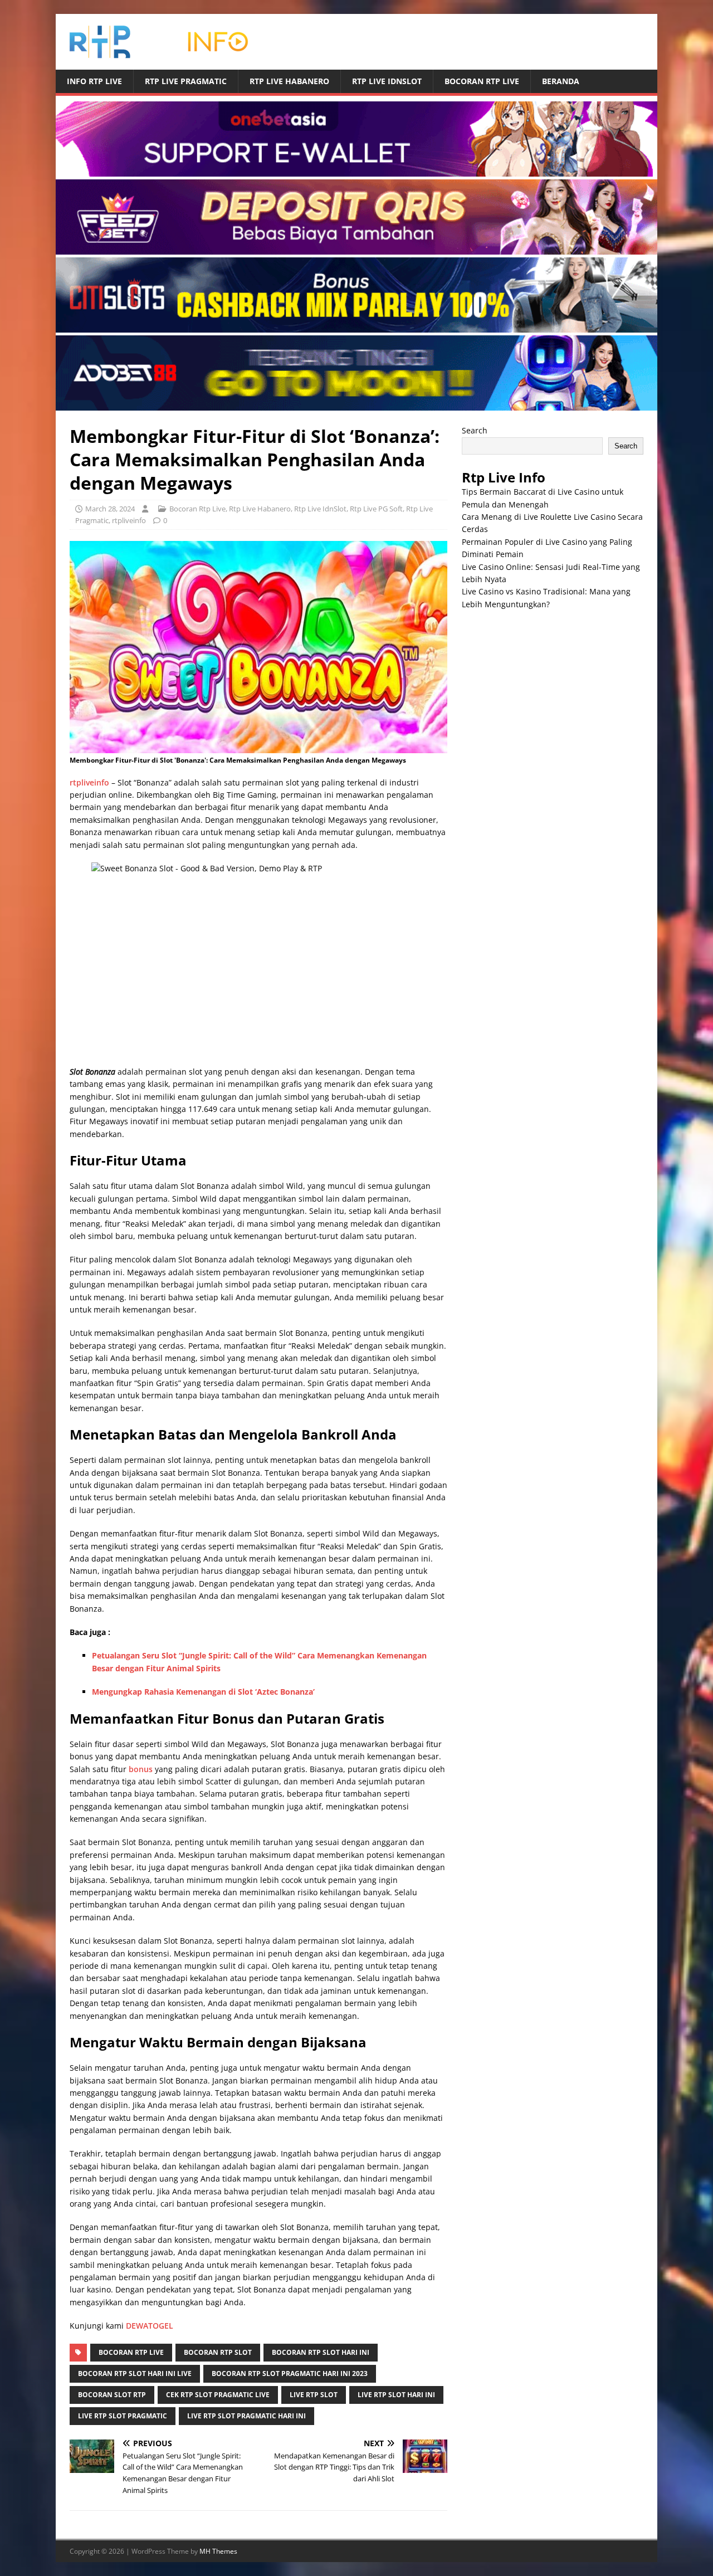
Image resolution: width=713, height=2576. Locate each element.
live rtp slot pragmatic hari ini (246, 2416)
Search (475, 430)
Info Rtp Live (94, 81)
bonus (141, 1769)
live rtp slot (314, 2395)
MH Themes (218, 2551)
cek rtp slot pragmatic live (218, 2395)
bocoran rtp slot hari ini (321, 2352)
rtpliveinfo (129, 520)
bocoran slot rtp (112, 2395)
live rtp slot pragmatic (123, 2416)
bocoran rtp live (131, 2352)
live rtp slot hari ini (396, 2395)
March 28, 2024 (110, 509)
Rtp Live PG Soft (376, 509)
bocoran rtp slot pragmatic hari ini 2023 (290, 2373)
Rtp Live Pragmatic (186, 81)
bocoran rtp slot (218, 2352)
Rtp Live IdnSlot (387, 81)
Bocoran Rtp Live (482, 81)
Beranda (561, 81)
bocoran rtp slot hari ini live (135, 2373)
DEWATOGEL (150, 2326)
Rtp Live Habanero (289, 81)
